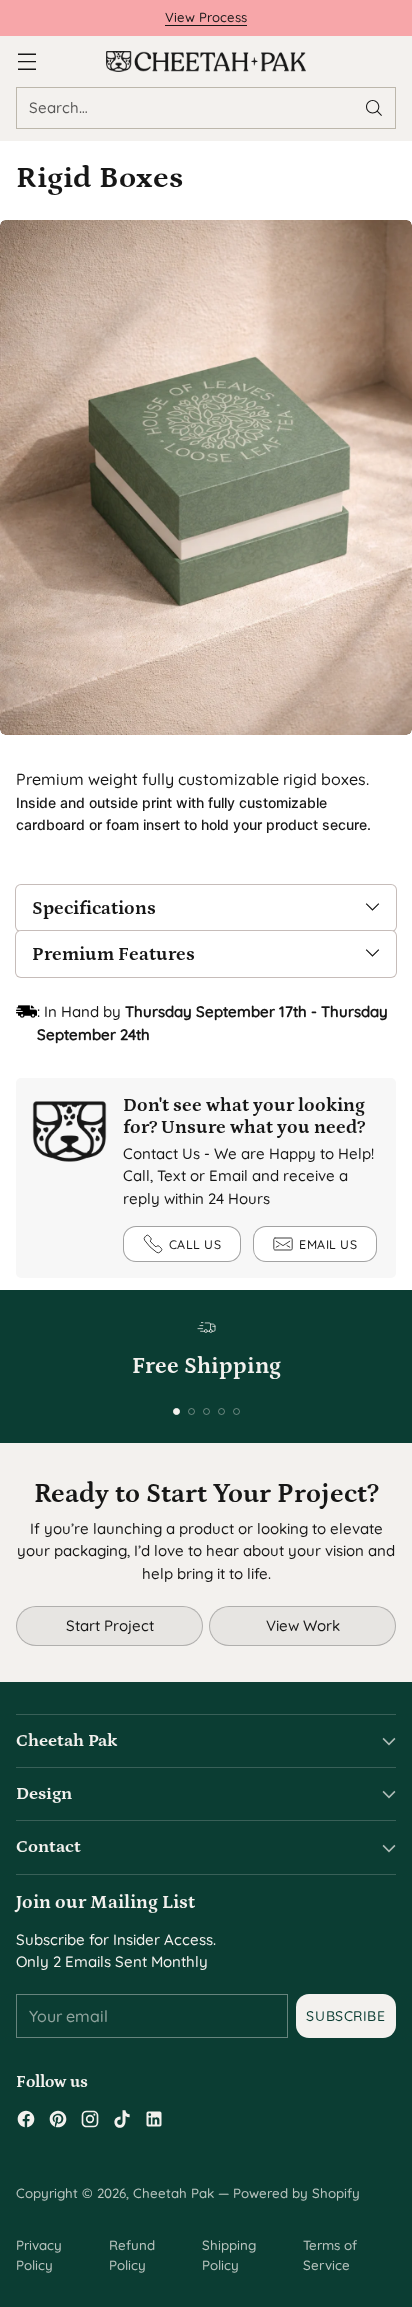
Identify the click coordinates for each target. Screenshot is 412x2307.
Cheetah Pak (173, 2193)
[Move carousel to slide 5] (236, 1411)
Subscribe (345, 2015)
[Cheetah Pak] (206, 61)
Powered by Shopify (296, 2193)
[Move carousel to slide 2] (191, 1411)
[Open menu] (26, 61)
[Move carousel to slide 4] (221, 1411)
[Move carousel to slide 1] (176, 1411)
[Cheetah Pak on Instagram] (90, 2122)
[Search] (374, 108)
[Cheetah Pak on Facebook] (26, 2122)
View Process (206, 17)
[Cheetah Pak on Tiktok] (122, 2122)
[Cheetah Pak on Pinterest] (58, 2122)
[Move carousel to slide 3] (206, 1411)
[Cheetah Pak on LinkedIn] (154, 2122)
